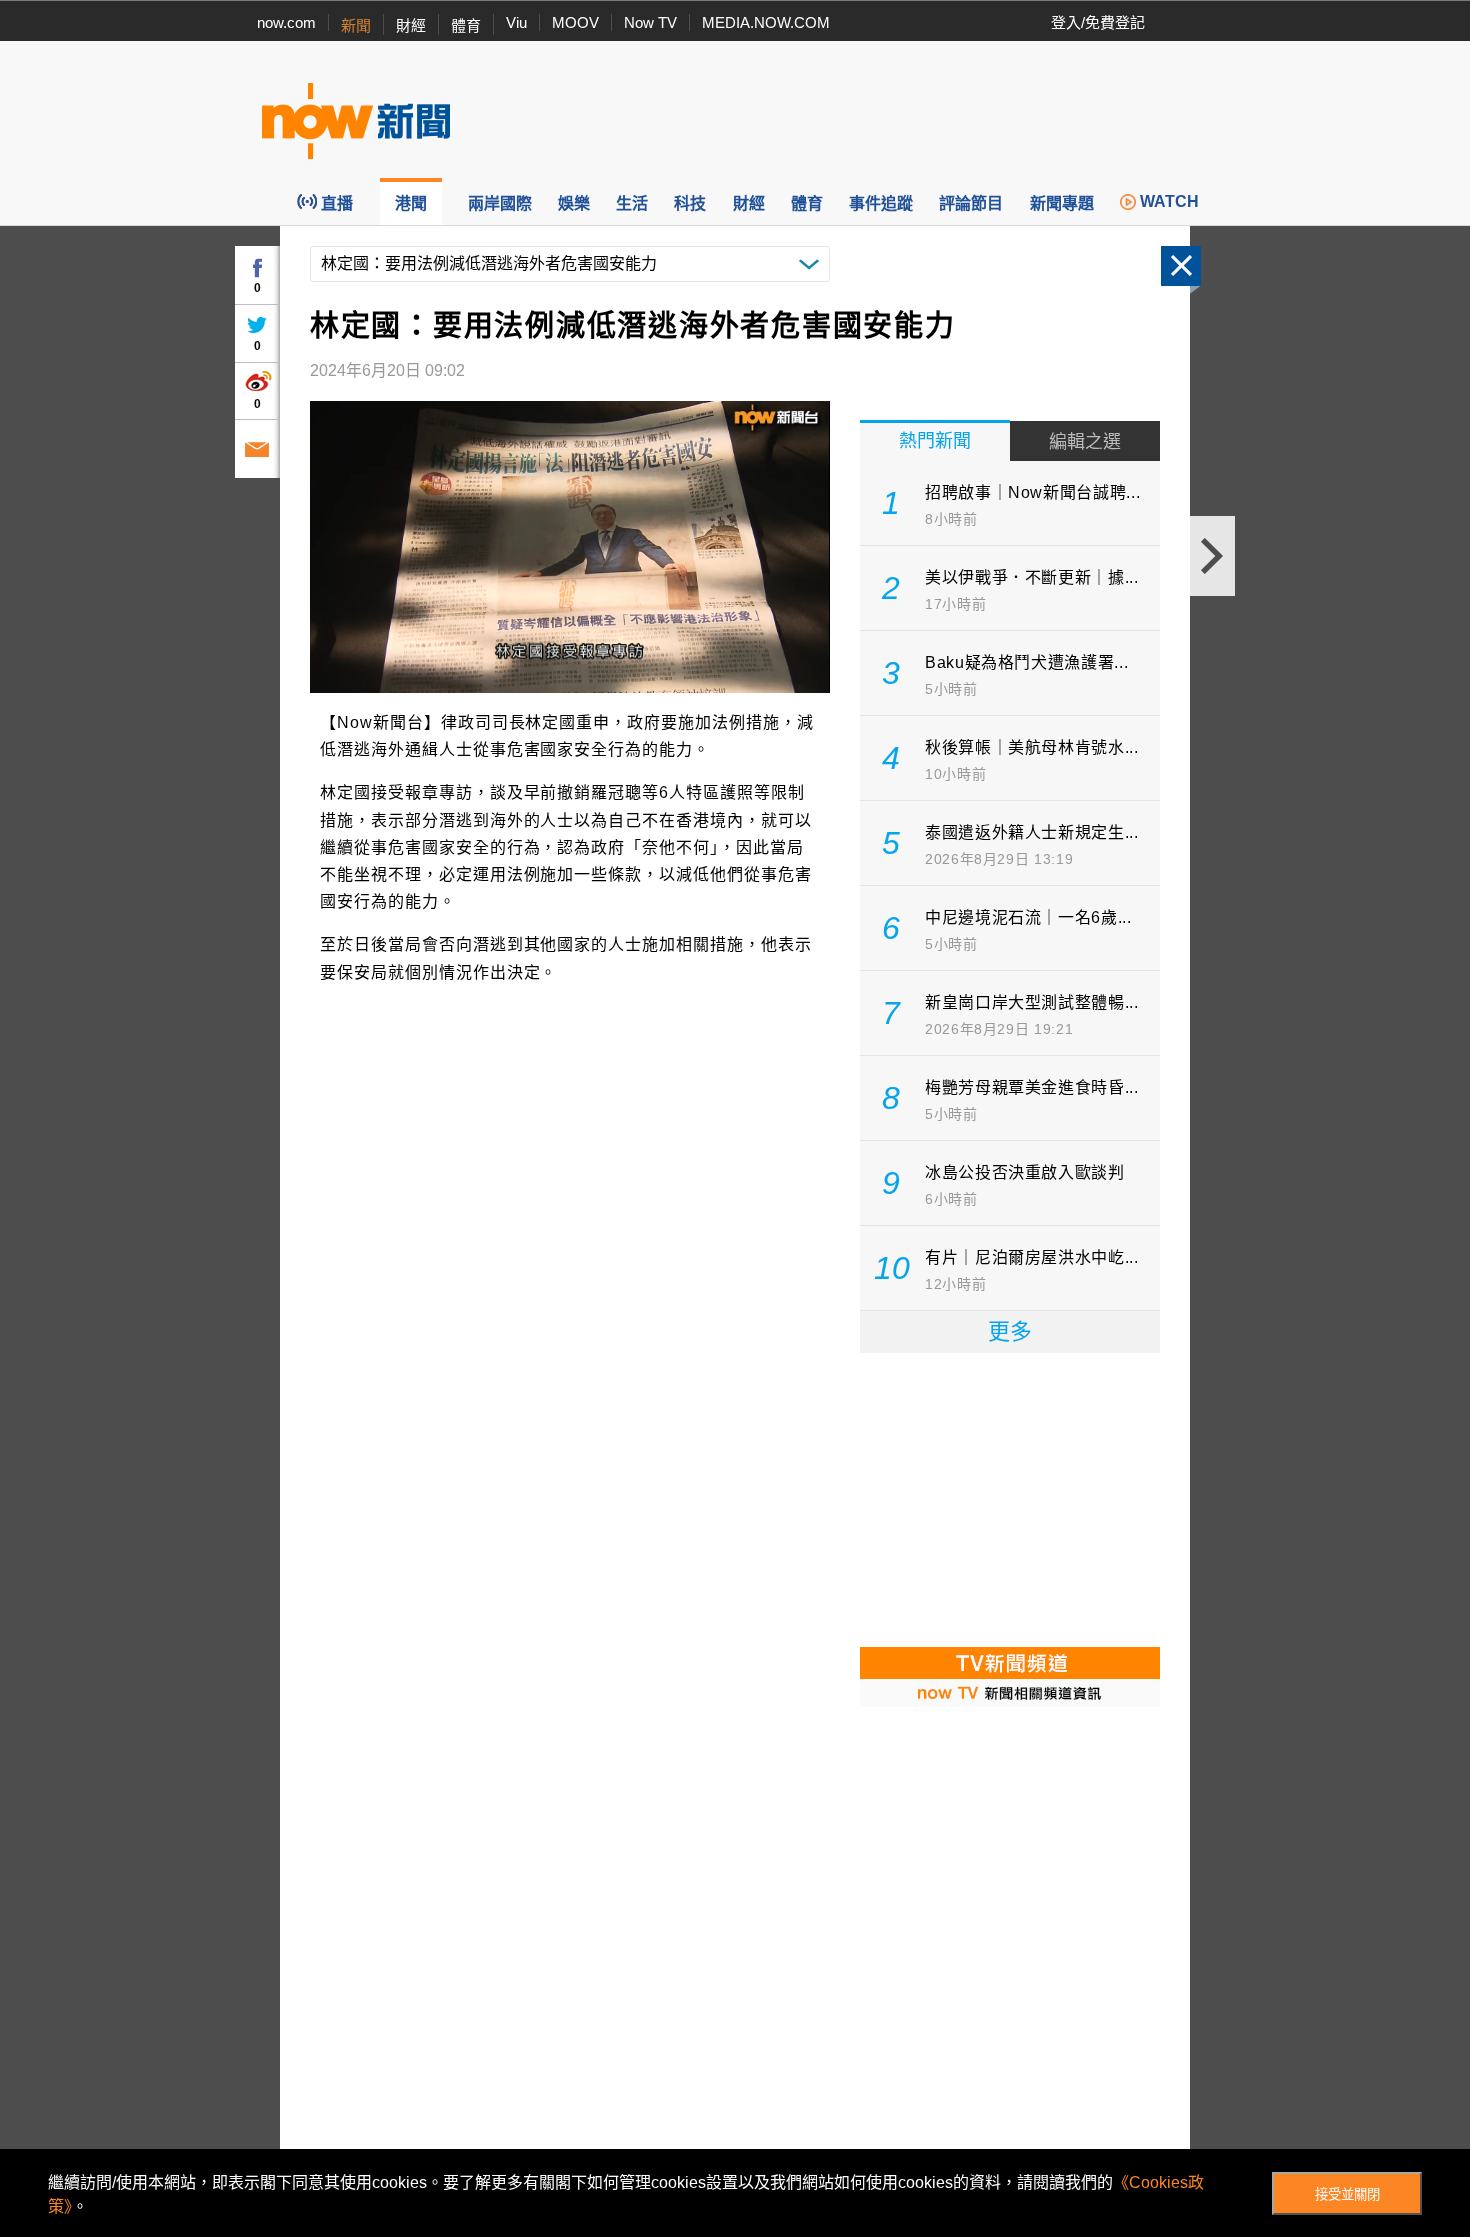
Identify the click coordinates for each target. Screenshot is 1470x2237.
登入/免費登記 (1098, 22)
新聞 (356, 25)
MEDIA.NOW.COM (766, 22)
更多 (1010, 1331)
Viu (516, 22)
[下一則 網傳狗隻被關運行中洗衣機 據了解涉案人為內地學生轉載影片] (1212, 556)
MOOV (575, 22)
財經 (411, 25)
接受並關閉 (1347, 2194)
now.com (286, 22)
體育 (466, 25)
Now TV (650, 22)
